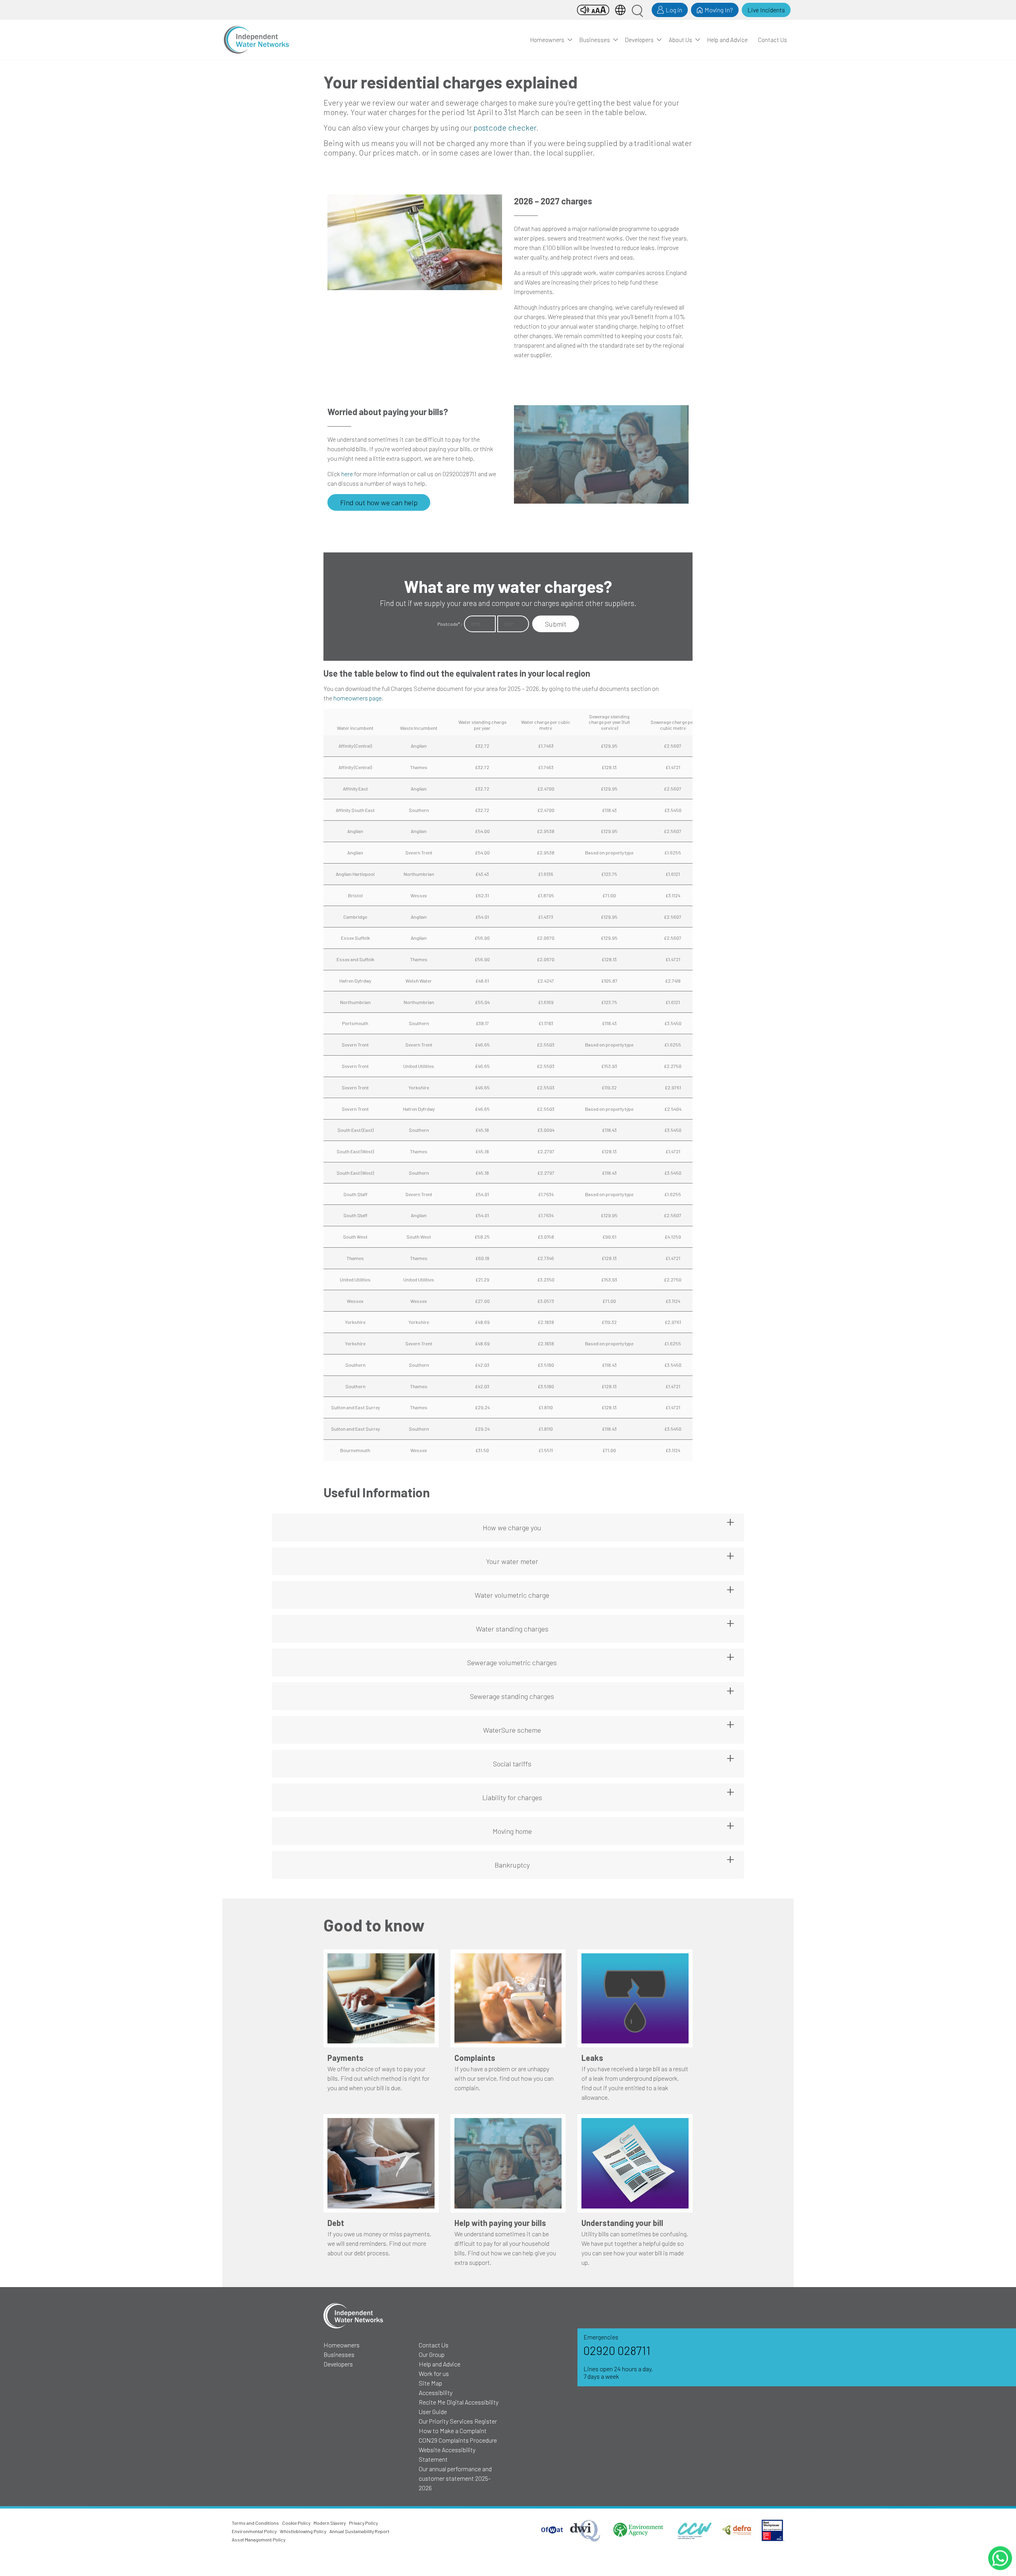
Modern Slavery (330, 2523)
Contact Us (773, 40)
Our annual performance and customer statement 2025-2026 (455, 2478)
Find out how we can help (379, 502)
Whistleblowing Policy (303, 2531)
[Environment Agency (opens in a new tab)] (637, 2530)
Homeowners (547, 40)
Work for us (434, 2373)
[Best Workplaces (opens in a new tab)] (772, 2530)
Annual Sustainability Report (359, 2531)
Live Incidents (766, 10)
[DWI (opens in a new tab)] (586, 2530)
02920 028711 (617, 2350)
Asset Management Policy (259, 2539)
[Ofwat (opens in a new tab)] (552, 2530)
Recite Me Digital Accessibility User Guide (459, 2407)
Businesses (595, 40)
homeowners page (358, 698)
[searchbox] (637, 10)
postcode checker (505, 127)
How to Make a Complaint (453, 2431)
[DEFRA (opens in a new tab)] (738, 2530)
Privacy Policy (363, 2523)
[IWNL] (256, 40)
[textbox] (480, 624)
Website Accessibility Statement (447, 2454)
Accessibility (436, 2392)
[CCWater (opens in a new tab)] (694, 2530)
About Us (680, 40)
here (347, 474)
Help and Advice (727, 40)
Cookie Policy (296, 2523)
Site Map (430, 2383)
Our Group (432, 2354)
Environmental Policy (254, 2531)
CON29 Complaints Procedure (458, 2440)
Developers (639, 40)
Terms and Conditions (255, 2523)
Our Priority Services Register (458, 2421)
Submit (556, 624)
